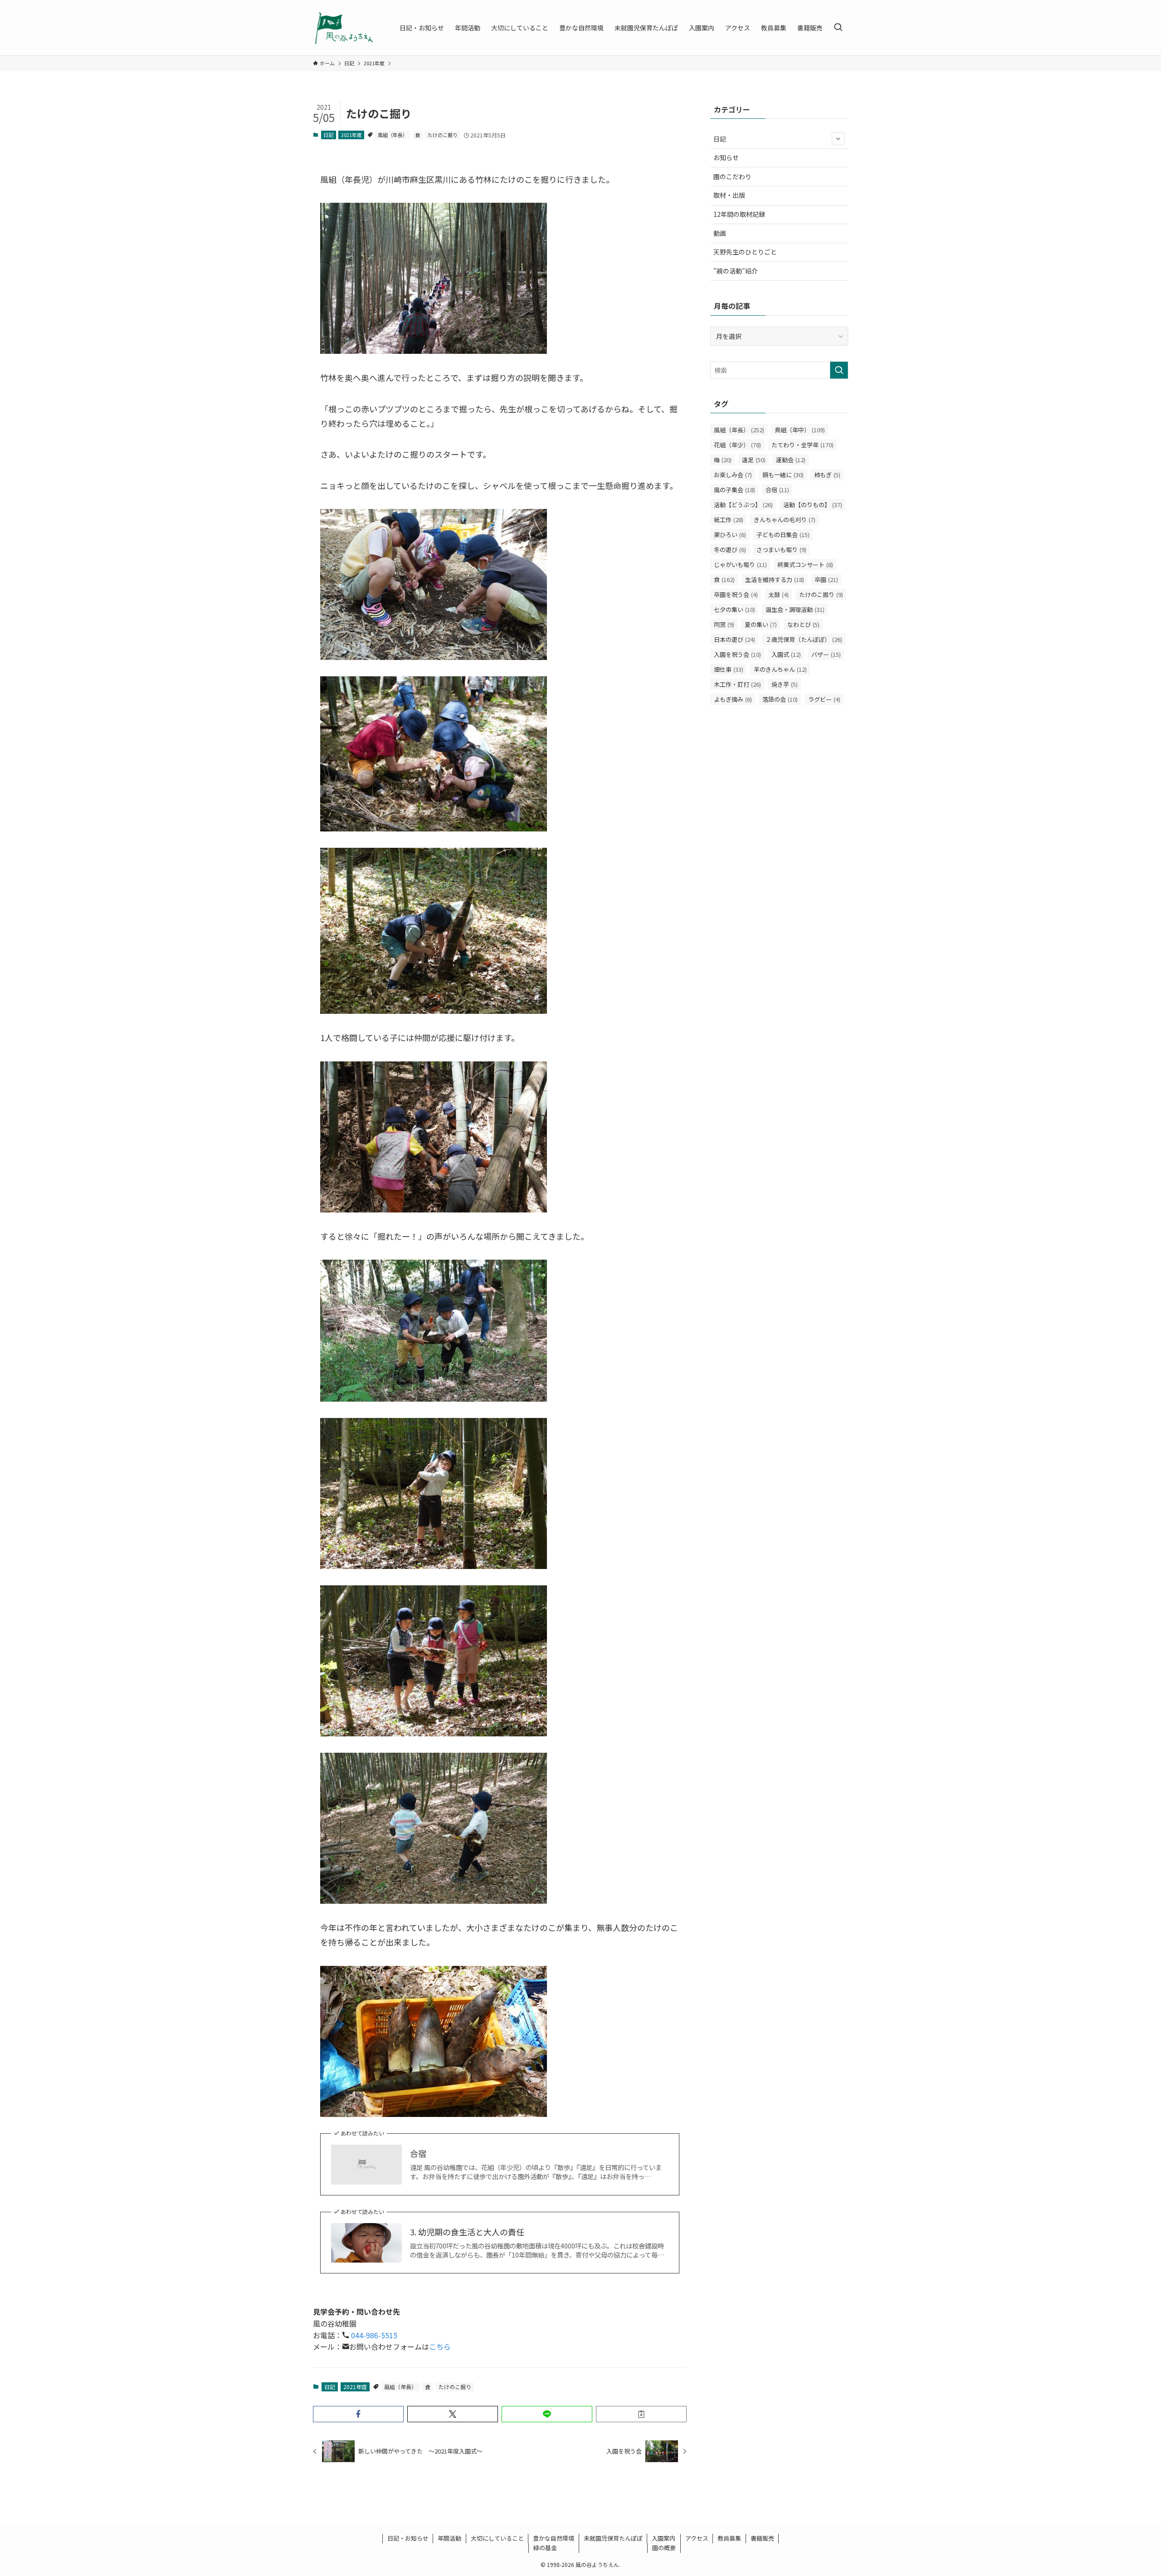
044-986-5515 (373, 2335)
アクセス (697, 2538)
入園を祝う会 (737, 654)
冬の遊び (730, 550)
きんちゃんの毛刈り (785, 520)
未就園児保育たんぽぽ (613, 2538)
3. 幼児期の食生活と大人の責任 (467, 2232)
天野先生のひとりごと (745, 252)
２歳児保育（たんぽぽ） (804, 639)
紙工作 (729, 520)
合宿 (418, 2153)
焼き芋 (785, 684)
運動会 (791, 460)
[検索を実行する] (839, 370)
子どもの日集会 (783, 535)
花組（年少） (737, 445)
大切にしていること (497, 2538)
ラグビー (824, 699)
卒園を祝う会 (736, 594)
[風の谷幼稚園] (344, 28)
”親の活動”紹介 (736, 271)
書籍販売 (762, 2538)
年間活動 (449, 2538)
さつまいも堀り (781, 550)
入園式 (786, 654)
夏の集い (761, 624)
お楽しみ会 (733, 475)
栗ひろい (730, 535)
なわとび (803, 624)
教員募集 (729, 2538)
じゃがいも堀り (740, 565)
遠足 (754, 460)
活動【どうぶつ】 (743, 505)
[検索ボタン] (838, 28)
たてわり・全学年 (802, 445)
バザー (826, 654)
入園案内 (663, 2538)
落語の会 (780, 699)
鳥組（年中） (800, 430)
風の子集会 (734, 490)
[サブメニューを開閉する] (838, 139)
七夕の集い (734, 609)
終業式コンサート (805, 565)
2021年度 (351, 135)
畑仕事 (729, 669)
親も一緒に (783, 475)
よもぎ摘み (733, 699)
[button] (358, 2414)
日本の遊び (734, 639)
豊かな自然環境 (554, 2538)
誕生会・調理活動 (795, 609)
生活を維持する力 (775, 579)
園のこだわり (732, 176)
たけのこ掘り (443, 135)
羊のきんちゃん (780, 669)
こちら (440, 2346)
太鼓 (778, 594)
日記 (328, 135)
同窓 (724, 624)
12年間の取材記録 (739, 214)
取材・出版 (729, 195)
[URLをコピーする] (641, 2414)
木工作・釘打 (737, 684)
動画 (720, 233)
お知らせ (726, 157)
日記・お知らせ (408, 2538)
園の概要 (664, 2548)
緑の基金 (545, 2548)
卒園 (826, 579)
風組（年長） (393, 135)
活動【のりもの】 (813, 505)
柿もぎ (827, 475)
